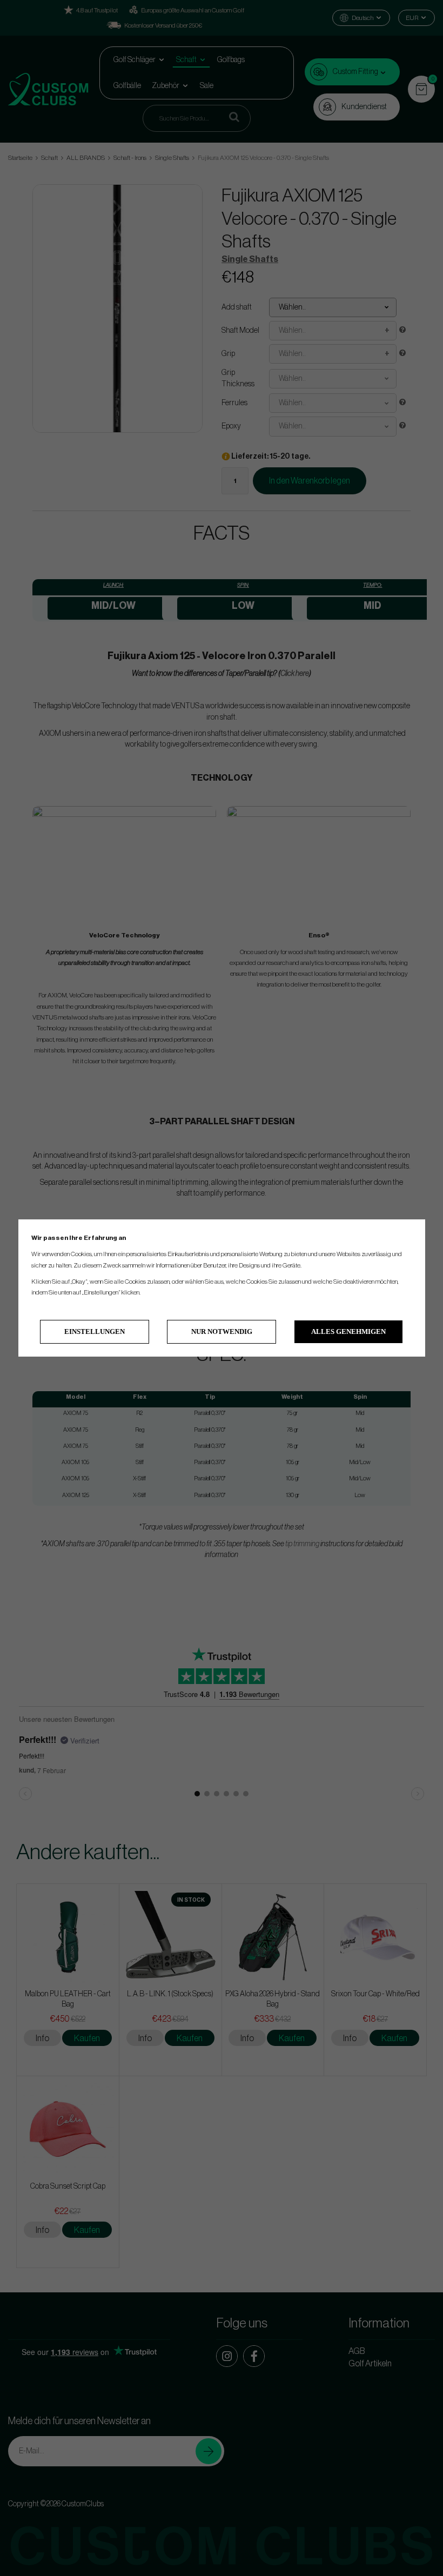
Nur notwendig (222, 1331)
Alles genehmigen (348, 1331)
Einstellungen (95, 1331)
